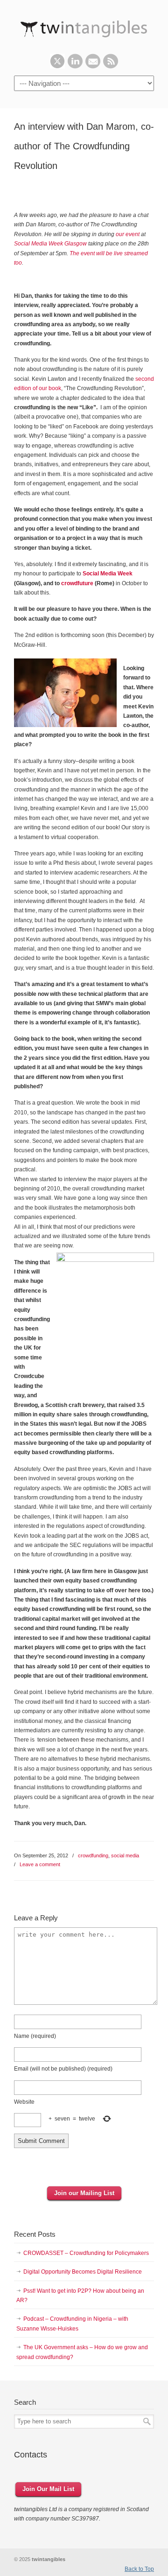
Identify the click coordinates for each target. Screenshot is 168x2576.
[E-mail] (93, 67)
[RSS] (111, 67)
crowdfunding (93, 1855)
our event (128, 234)
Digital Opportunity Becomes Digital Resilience (83, 2272)
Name (35, 2036)
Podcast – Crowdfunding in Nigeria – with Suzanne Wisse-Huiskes (72, 2324)
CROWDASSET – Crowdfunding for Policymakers (86, 2253)
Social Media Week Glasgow (50, 244)
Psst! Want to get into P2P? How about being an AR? (80, 2296)
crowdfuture (77, 583)
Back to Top (139, 2569)
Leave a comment (40, 1864)
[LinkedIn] (75, 67)
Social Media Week (108, 574)
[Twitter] (57, 67)
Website (24, 2102)
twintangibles (84, 27)
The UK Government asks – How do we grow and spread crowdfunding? (82, 2352)
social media (125, 1855)
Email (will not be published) (63, 2069)
